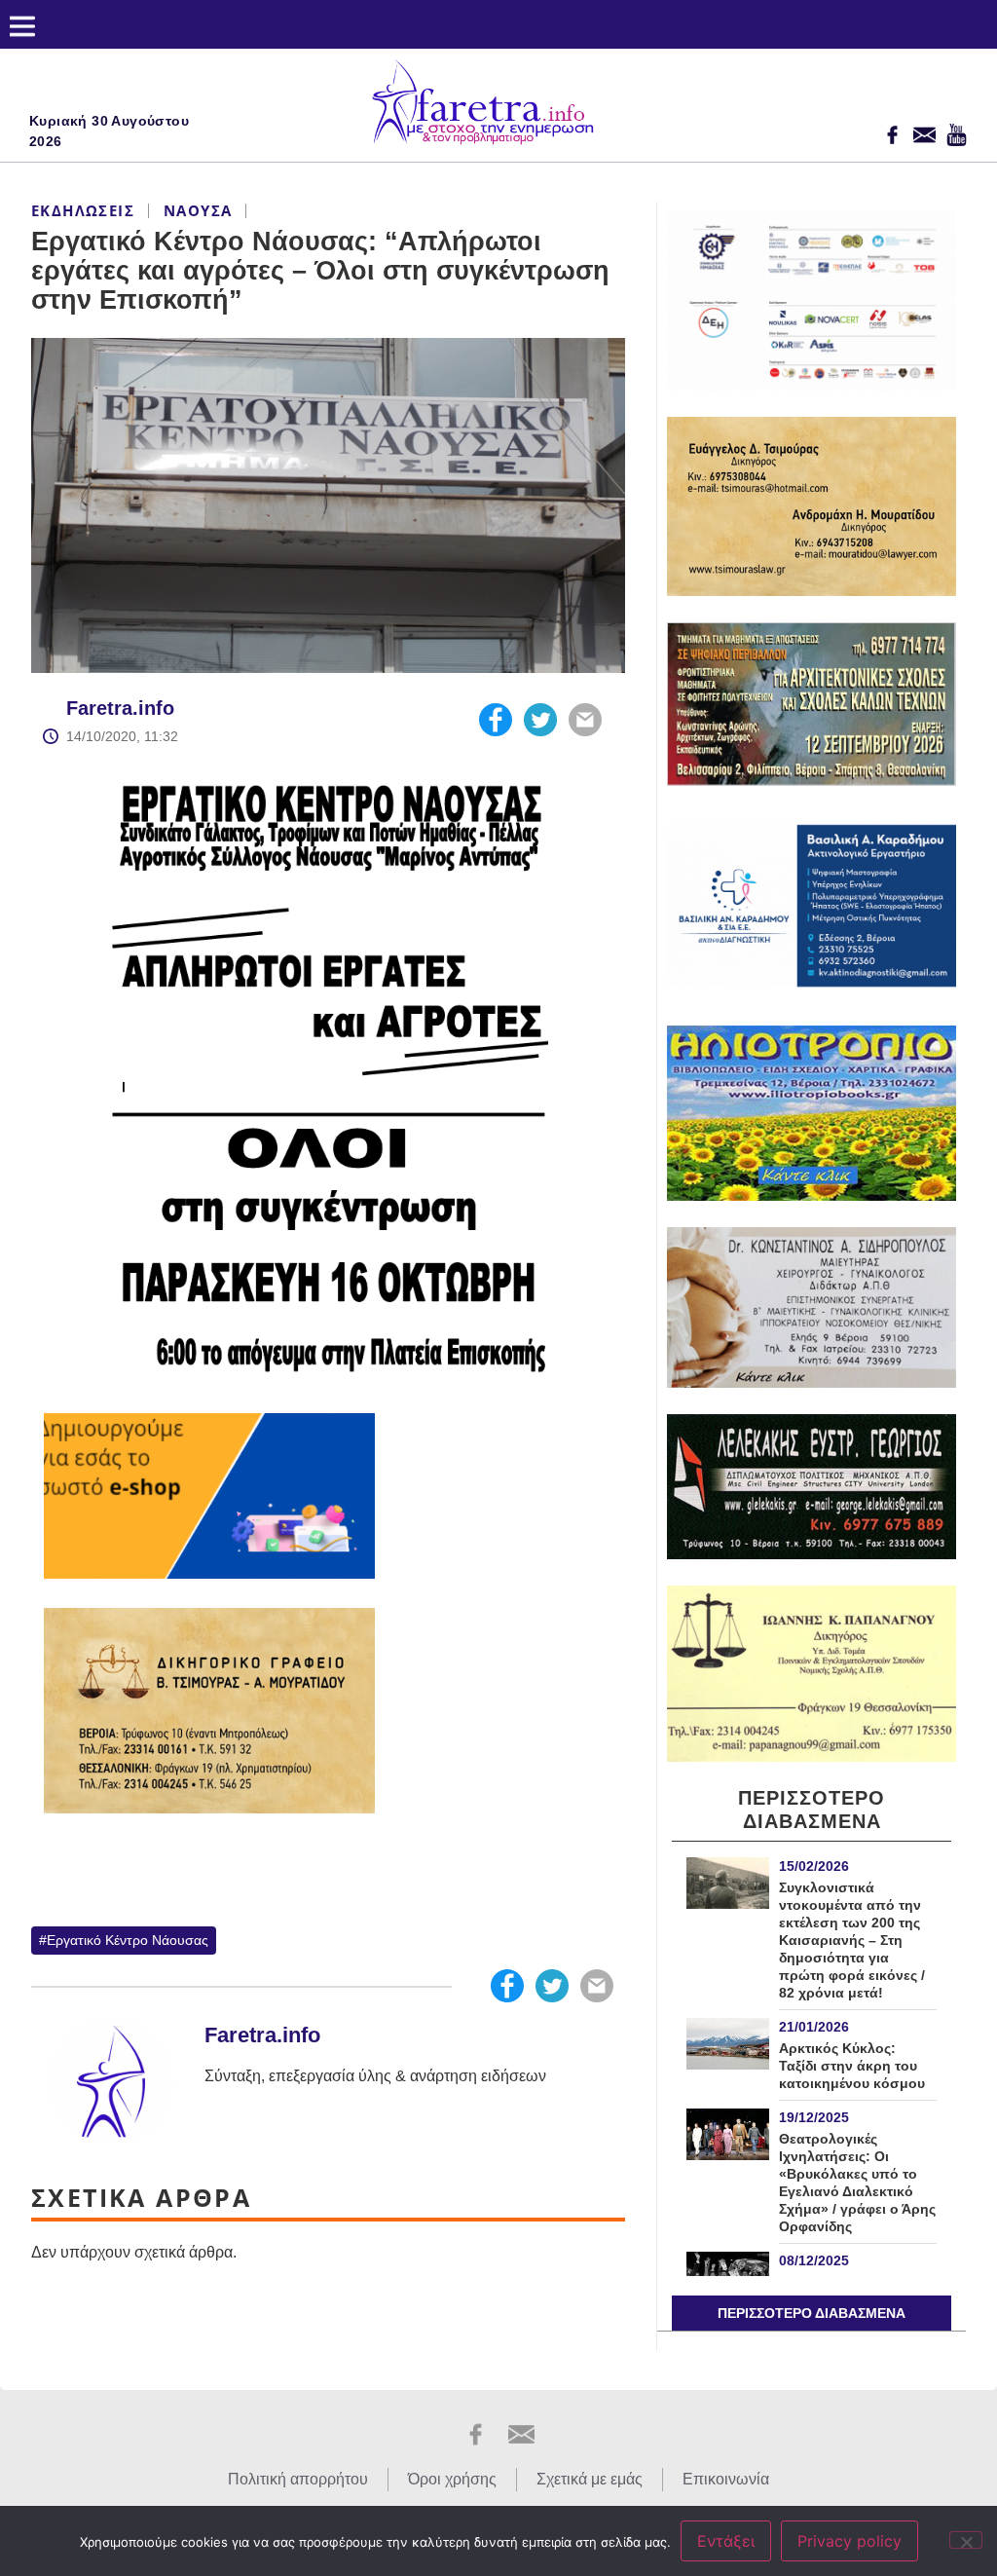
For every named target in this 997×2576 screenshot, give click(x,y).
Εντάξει (726, 2541)
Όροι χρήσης (452, 2479)
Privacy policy (849, 2541)
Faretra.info (120, 708)
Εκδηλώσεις (83, 210)
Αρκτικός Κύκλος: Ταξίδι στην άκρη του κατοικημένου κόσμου (852, 2066)
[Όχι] (966, 2540)
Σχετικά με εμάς (590, 2479)
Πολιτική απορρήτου (298, 2479)
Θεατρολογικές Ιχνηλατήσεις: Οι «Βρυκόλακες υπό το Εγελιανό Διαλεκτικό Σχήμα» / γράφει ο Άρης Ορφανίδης (857, 2183)
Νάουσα (198, 210)
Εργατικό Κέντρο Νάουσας (128, 1940)
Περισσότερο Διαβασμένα (812, 2313)
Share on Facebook (496, 720)
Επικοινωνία (726, 2479)
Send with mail (585, 720)
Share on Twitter (540, 720)
